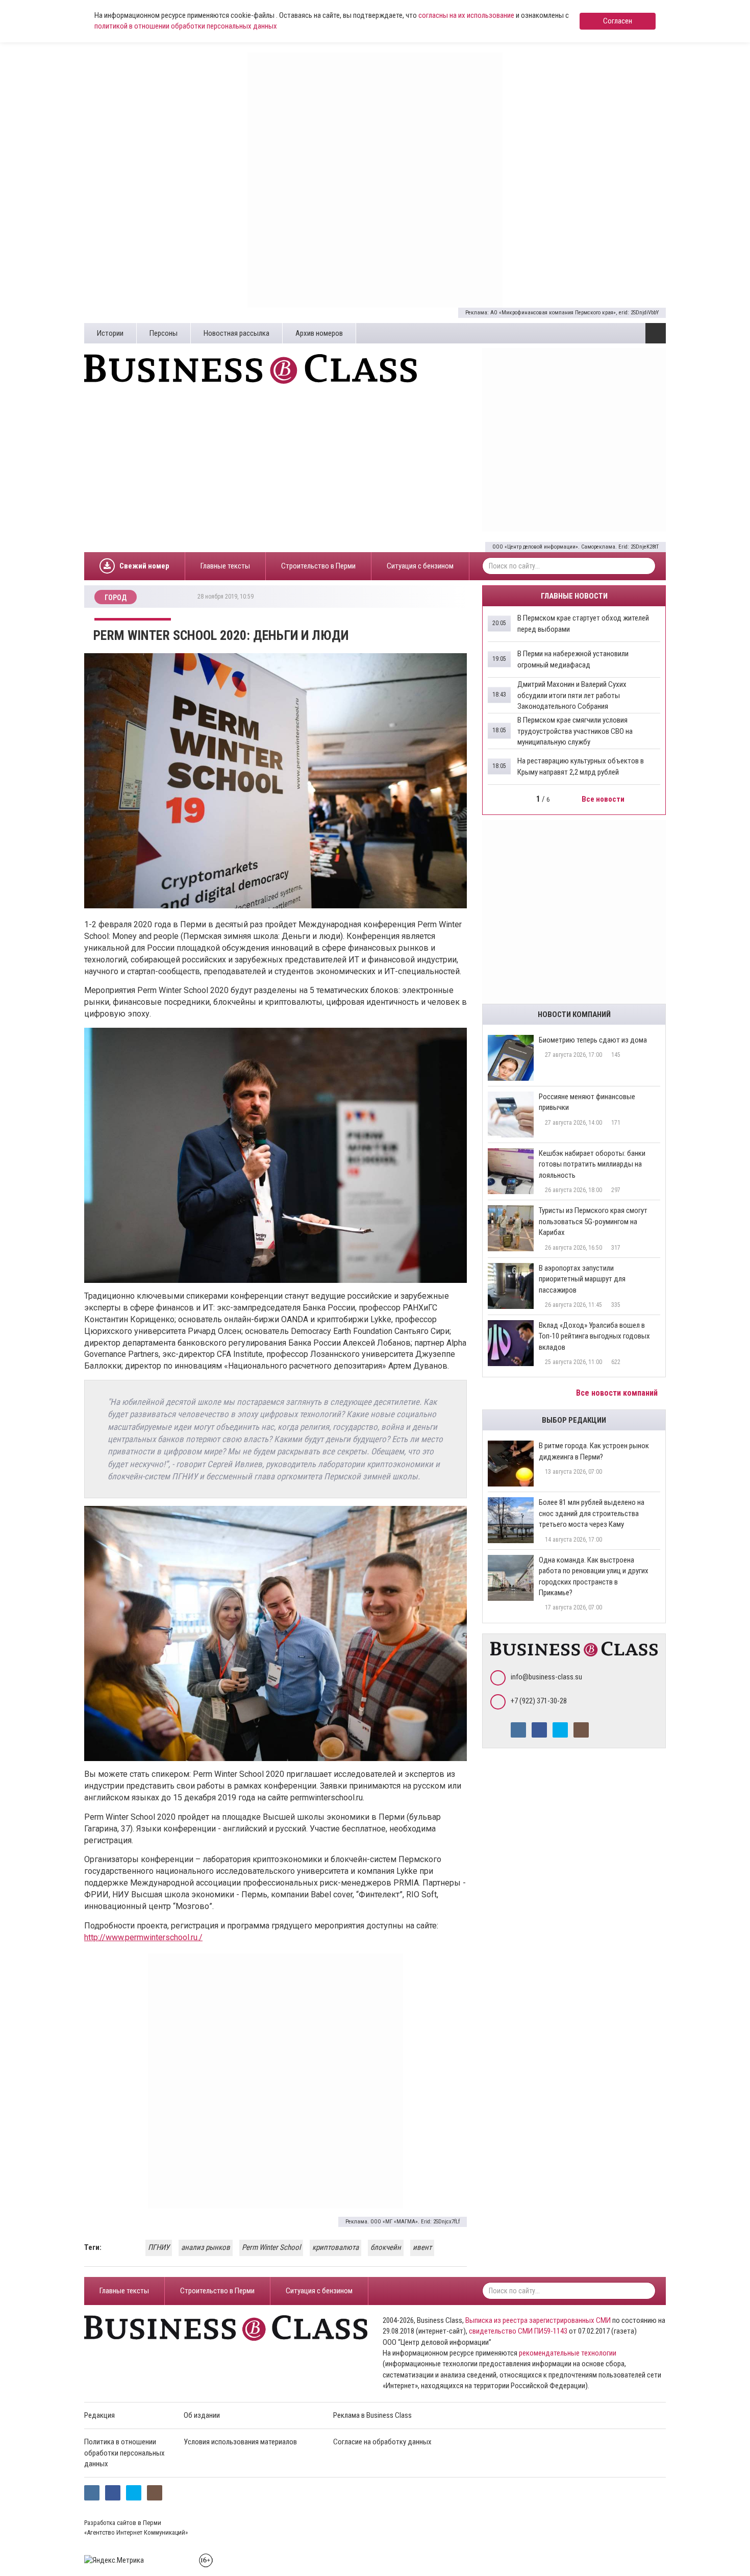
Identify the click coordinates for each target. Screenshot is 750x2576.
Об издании (202, 2415)
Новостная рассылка (236, 333)
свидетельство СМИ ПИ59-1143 (518, 2331)
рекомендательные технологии (568, 2353)
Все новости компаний (618, 1393)
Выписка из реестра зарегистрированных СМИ (538, 2320)
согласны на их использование (466, 15)
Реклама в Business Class (372, 2415)
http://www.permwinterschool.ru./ (143, 1937)
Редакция (99, 2415)
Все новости (604, 799)
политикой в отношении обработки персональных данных (186, 26)
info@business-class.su (546, 1677)
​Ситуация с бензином (420, 566)
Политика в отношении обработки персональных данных (124, 2453)
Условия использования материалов (240, 2442)
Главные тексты (225, 566)
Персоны (164, 333)
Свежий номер (144, 566)
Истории (110, 333)
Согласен (618, 21)
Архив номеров (319, 333)
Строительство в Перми (318, 566)
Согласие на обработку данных (382, 2442)
